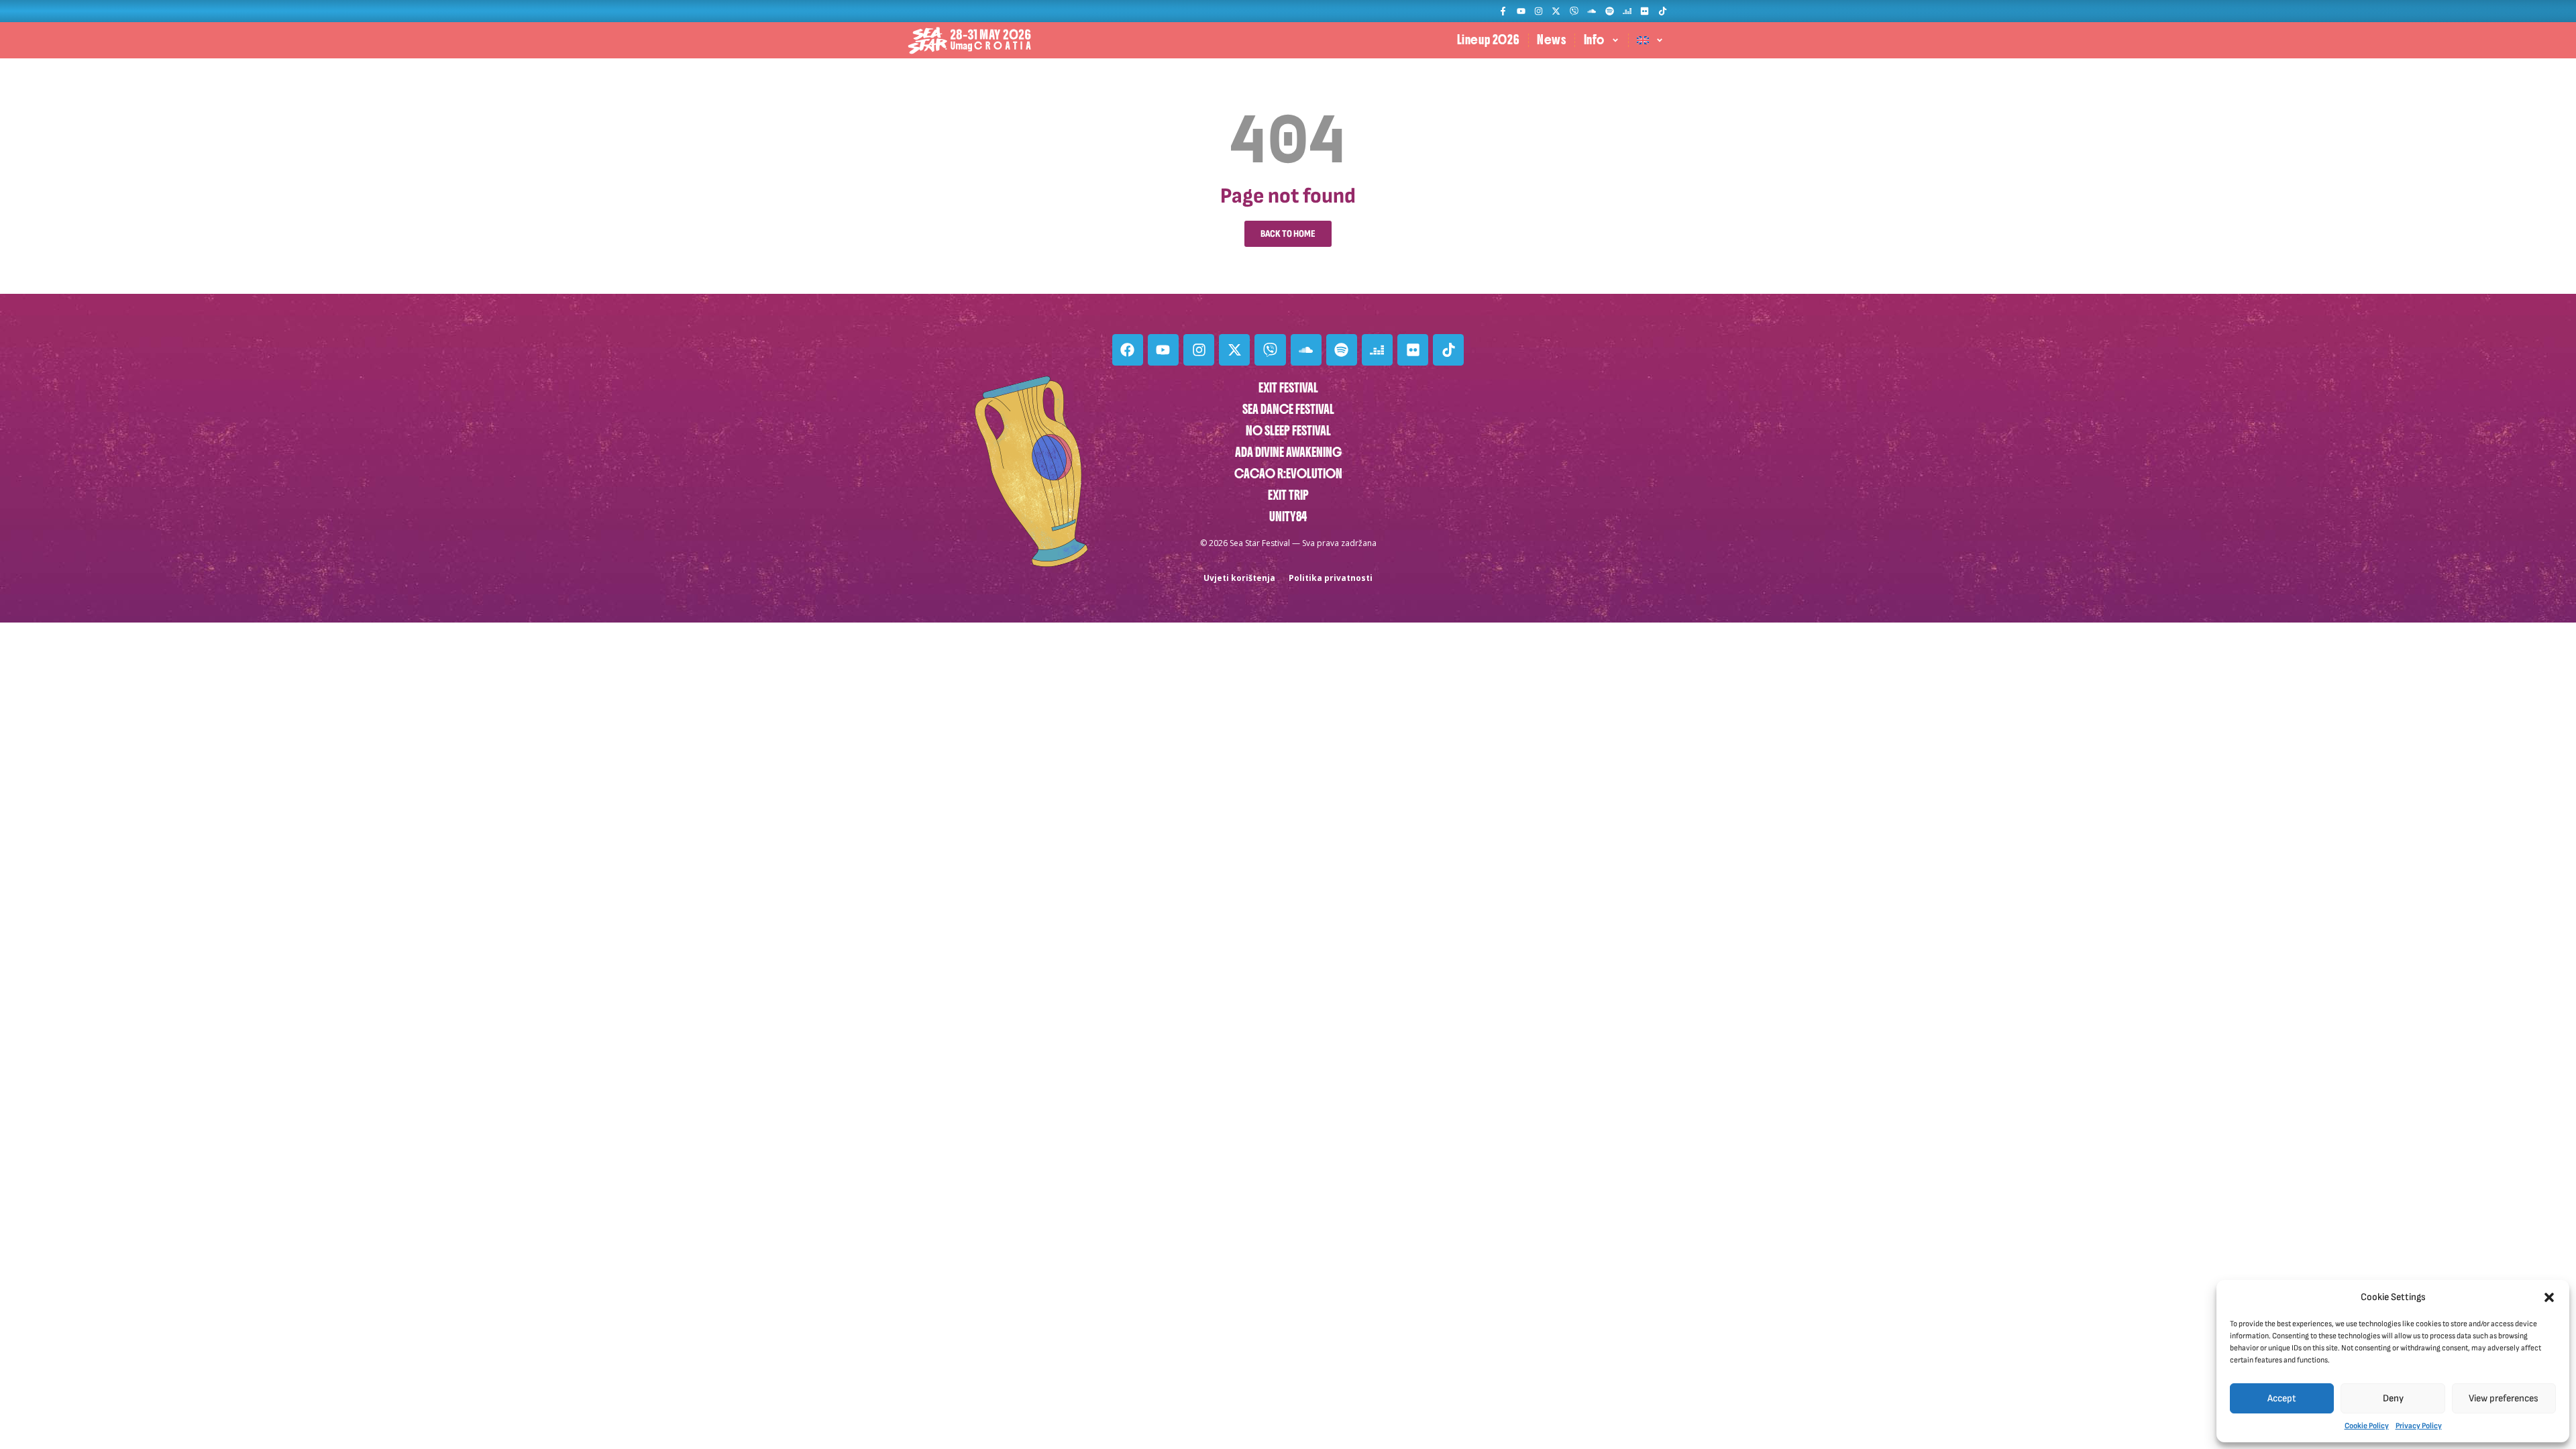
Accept (2282, 1398)
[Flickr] (1645, 11)
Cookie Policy (2367, 1426)
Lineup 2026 (1489, 40)
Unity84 (1288, 517)
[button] (2549, 1297)
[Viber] (1574, 11)
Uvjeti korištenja (1239, 578)
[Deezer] (1627, 11)
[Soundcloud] (1592, 11)
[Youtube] (1520, 11)
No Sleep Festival (1288, 431)
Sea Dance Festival (1288, 410)
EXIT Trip (1288, 495)
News (1551, 40)
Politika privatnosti (1331, 578)
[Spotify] (1609, 11)
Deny (2393, 1398)
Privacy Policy (2419, 1426)
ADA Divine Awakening (1288, 452)
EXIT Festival (1288, 388)
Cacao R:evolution (1288, 474)
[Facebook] (1128, 350)
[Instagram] (1539, 11)
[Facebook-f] (1503, 11)
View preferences (2504, 1398)
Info (1594, 40)
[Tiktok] (1663, 11)
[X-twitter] (1556, 11)
